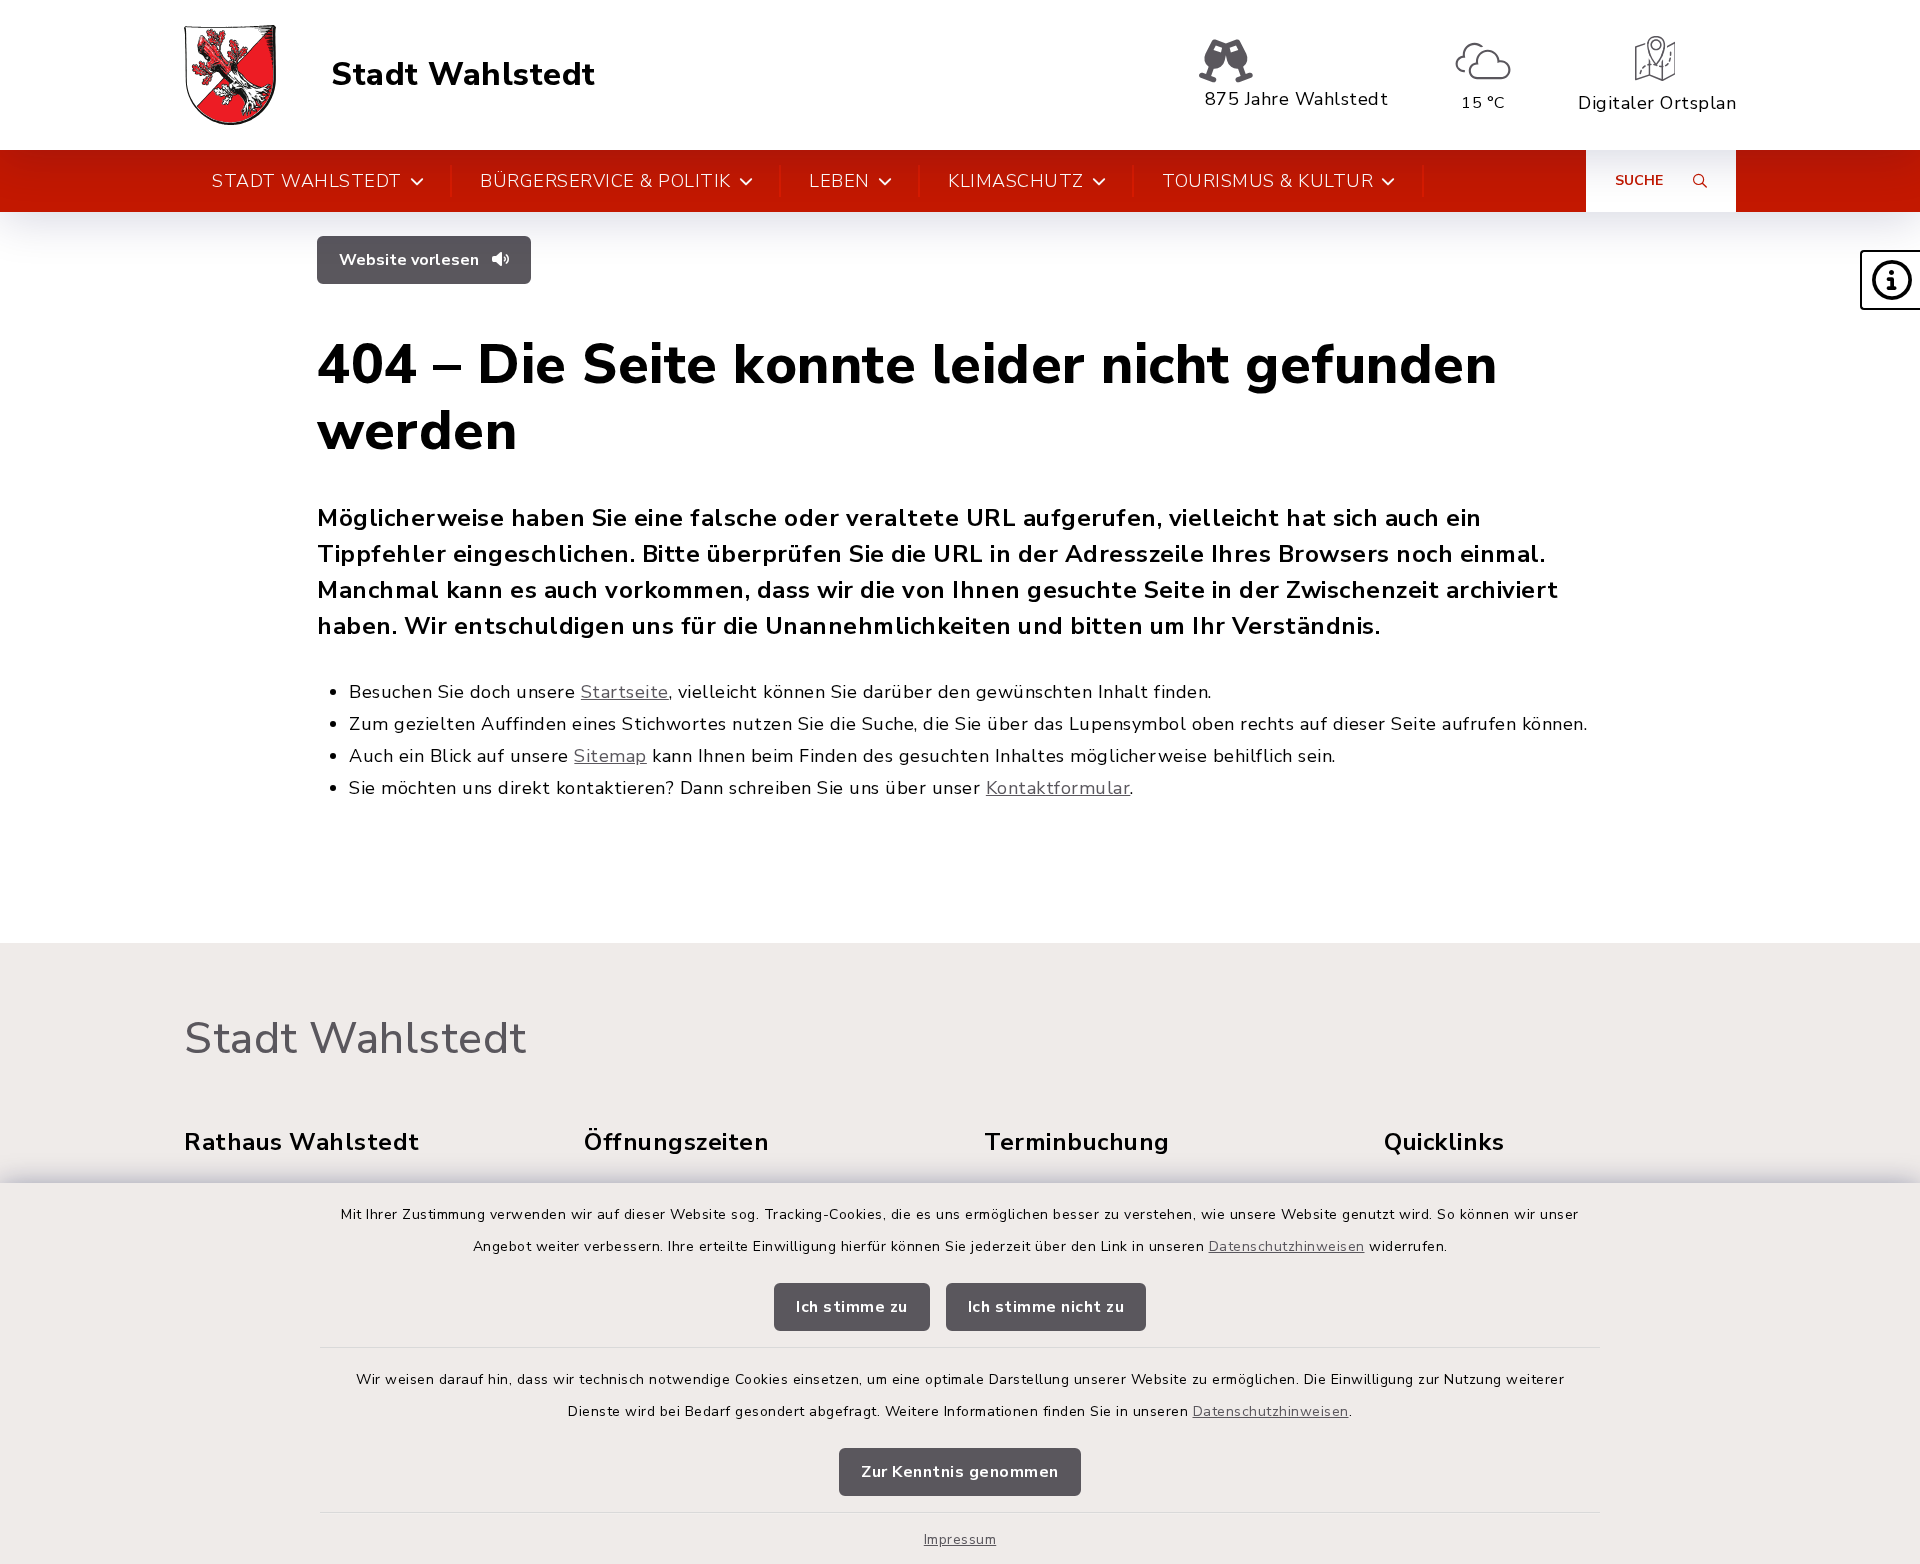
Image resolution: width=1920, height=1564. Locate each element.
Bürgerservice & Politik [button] (605, 181)
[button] (1890, 280)
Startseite (625, 692)
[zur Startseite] (230, 75)
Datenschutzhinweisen (1287, 1246)
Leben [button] (839, 181)
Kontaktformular (1058, 788)
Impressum (960, 1539)
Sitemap (610, 756)
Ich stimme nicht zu (1046, 1307)
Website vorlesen (411, 260)
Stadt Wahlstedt (463, 75)
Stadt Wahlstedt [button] (307, 181)
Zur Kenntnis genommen (960, 1472)
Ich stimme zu (852, 1307)
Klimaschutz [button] (1016, 181)
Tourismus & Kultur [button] (1267, 181)
